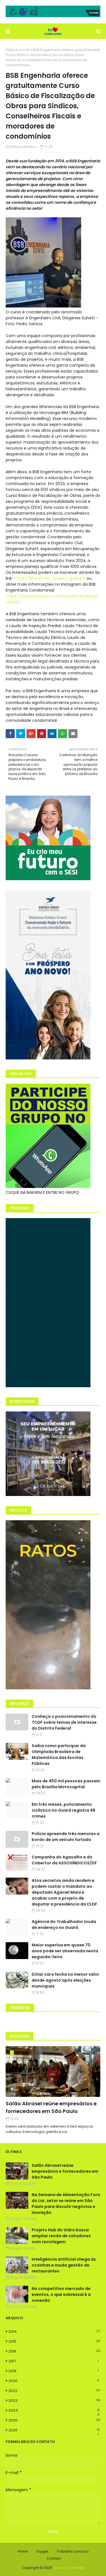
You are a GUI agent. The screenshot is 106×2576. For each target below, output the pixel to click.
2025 (54, 2420)
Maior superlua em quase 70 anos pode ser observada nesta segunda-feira (65, 1951)
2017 (54, 2361)
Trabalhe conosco (73, 2551)
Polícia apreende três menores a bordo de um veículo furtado (66, 1837)
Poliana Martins (23, 147)
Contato (54, 2558)
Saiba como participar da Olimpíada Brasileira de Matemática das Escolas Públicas (59, 1755)
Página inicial (18, 50)
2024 (54, 2411)
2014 (54, 2332)
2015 (54, 2341)
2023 (54, 2401)
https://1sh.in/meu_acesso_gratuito (50, 578)
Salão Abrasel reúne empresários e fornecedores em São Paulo (51, 2107)
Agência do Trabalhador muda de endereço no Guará (64, 1925)
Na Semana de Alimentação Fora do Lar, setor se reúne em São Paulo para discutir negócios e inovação (66, 2204)
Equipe (42, 2551)
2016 (54, 2351)
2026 (54, 2430)
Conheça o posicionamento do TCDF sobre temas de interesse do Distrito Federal (64, 1722)
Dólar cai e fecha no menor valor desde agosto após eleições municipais (65, 1980)
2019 (54, 2371)
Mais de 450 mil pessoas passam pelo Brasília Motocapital (66, 1784)
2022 (54, 2391)
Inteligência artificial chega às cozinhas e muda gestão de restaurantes (64, 2265)
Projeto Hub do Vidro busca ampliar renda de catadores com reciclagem (61, 2236)
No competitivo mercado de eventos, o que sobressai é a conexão (61, 2294)
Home (23, 2551)
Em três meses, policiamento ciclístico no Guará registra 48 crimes (63, 1810)
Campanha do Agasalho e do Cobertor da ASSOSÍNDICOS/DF (64, 1860)
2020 (54, 2381)
